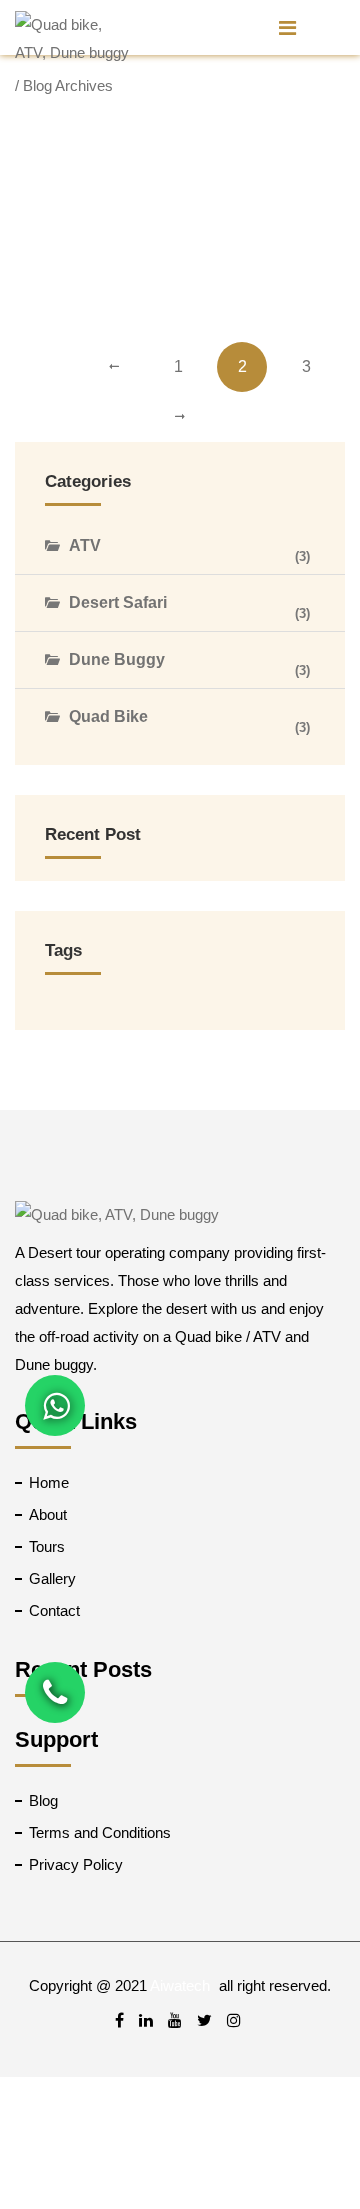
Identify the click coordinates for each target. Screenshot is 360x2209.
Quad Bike (108, 716)
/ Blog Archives (64, 85)
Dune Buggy (117, 659)
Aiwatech (180, 1985)
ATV (85, 545)
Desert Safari (118, 602)
